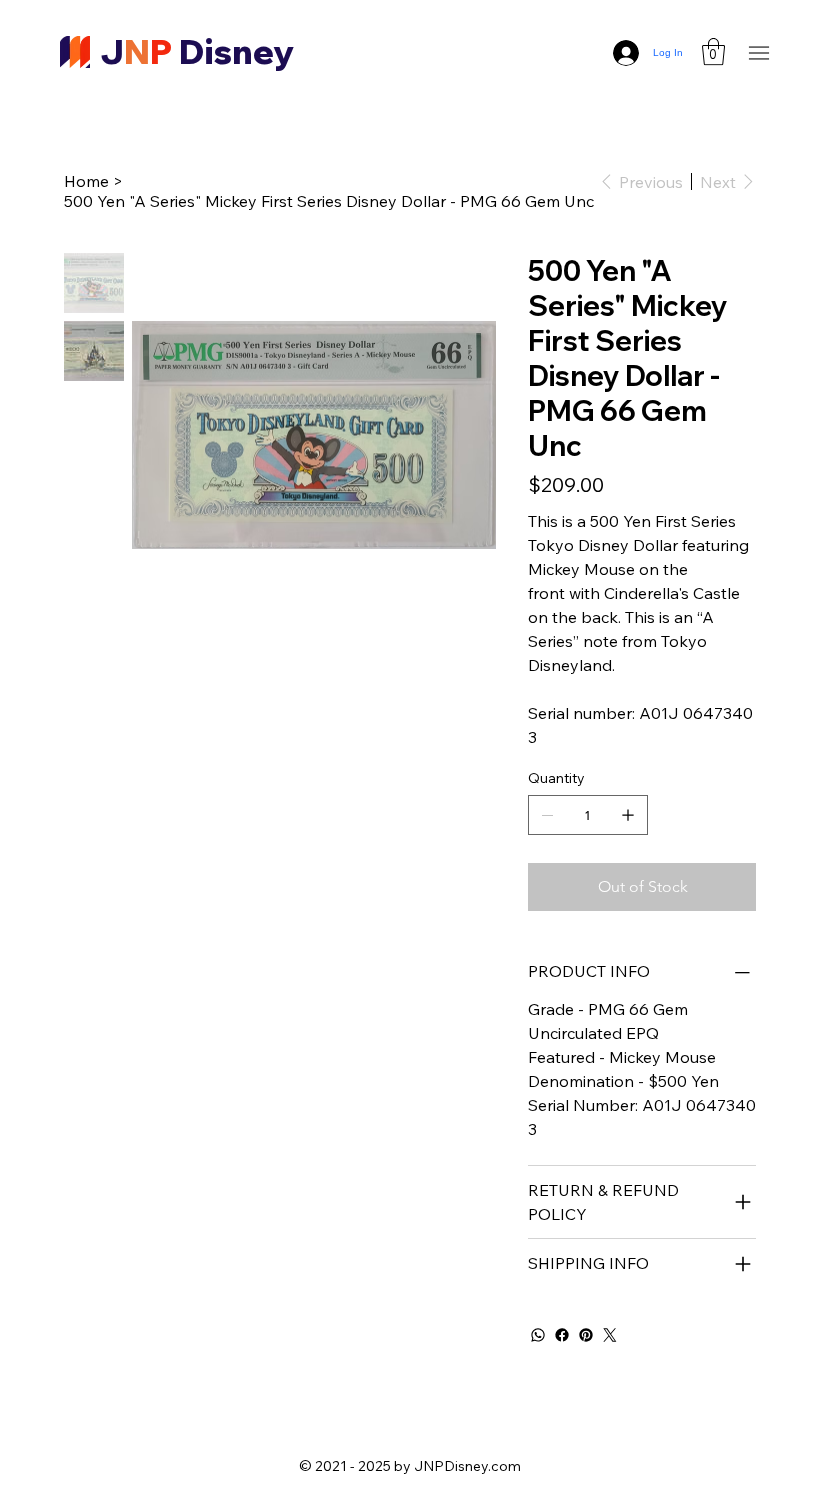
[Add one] (628, 815)
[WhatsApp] (538, 1335)
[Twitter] (610, 1335)
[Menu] (759, 52)
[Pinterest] (586, 1335)
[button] (713, 51)
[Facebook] (562, 1335)
